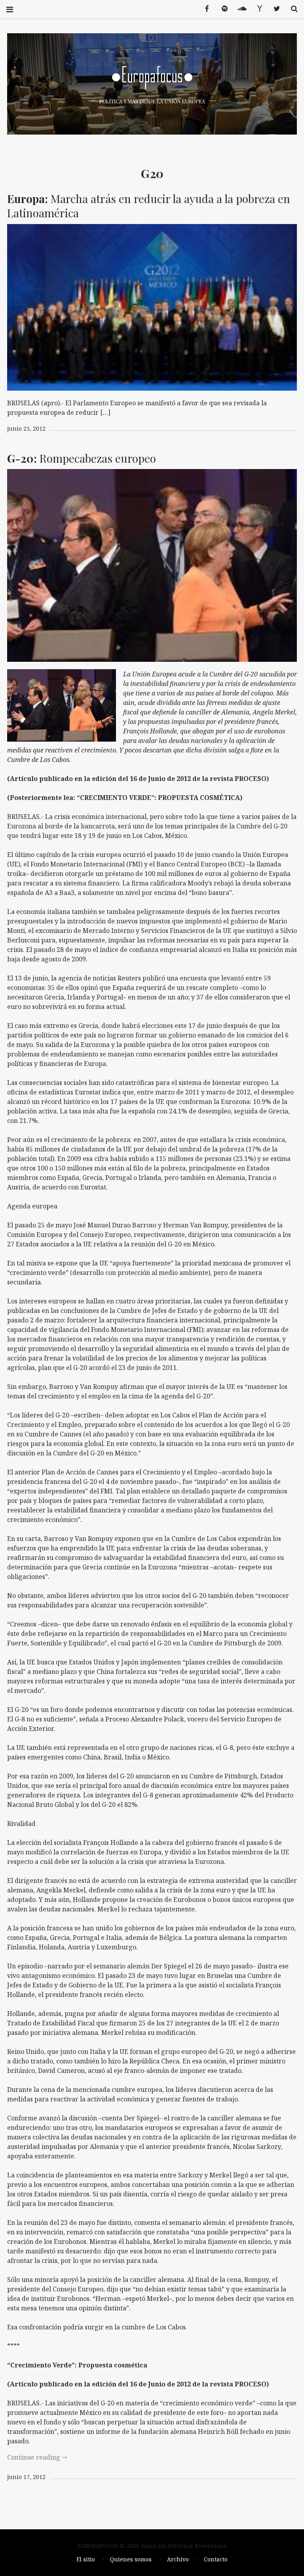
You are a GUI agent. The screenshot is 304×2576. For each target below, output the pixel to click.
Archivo (178, 2559)
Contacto (216, 2559)
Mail (256, 9)
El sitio (86, 2559)
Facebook (204, 9)
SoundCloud (239, 9)
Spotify (222, 9)
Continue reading (37, 2457)
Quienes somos (131, 2559)
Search (291, 9)
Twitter (274, 9)
